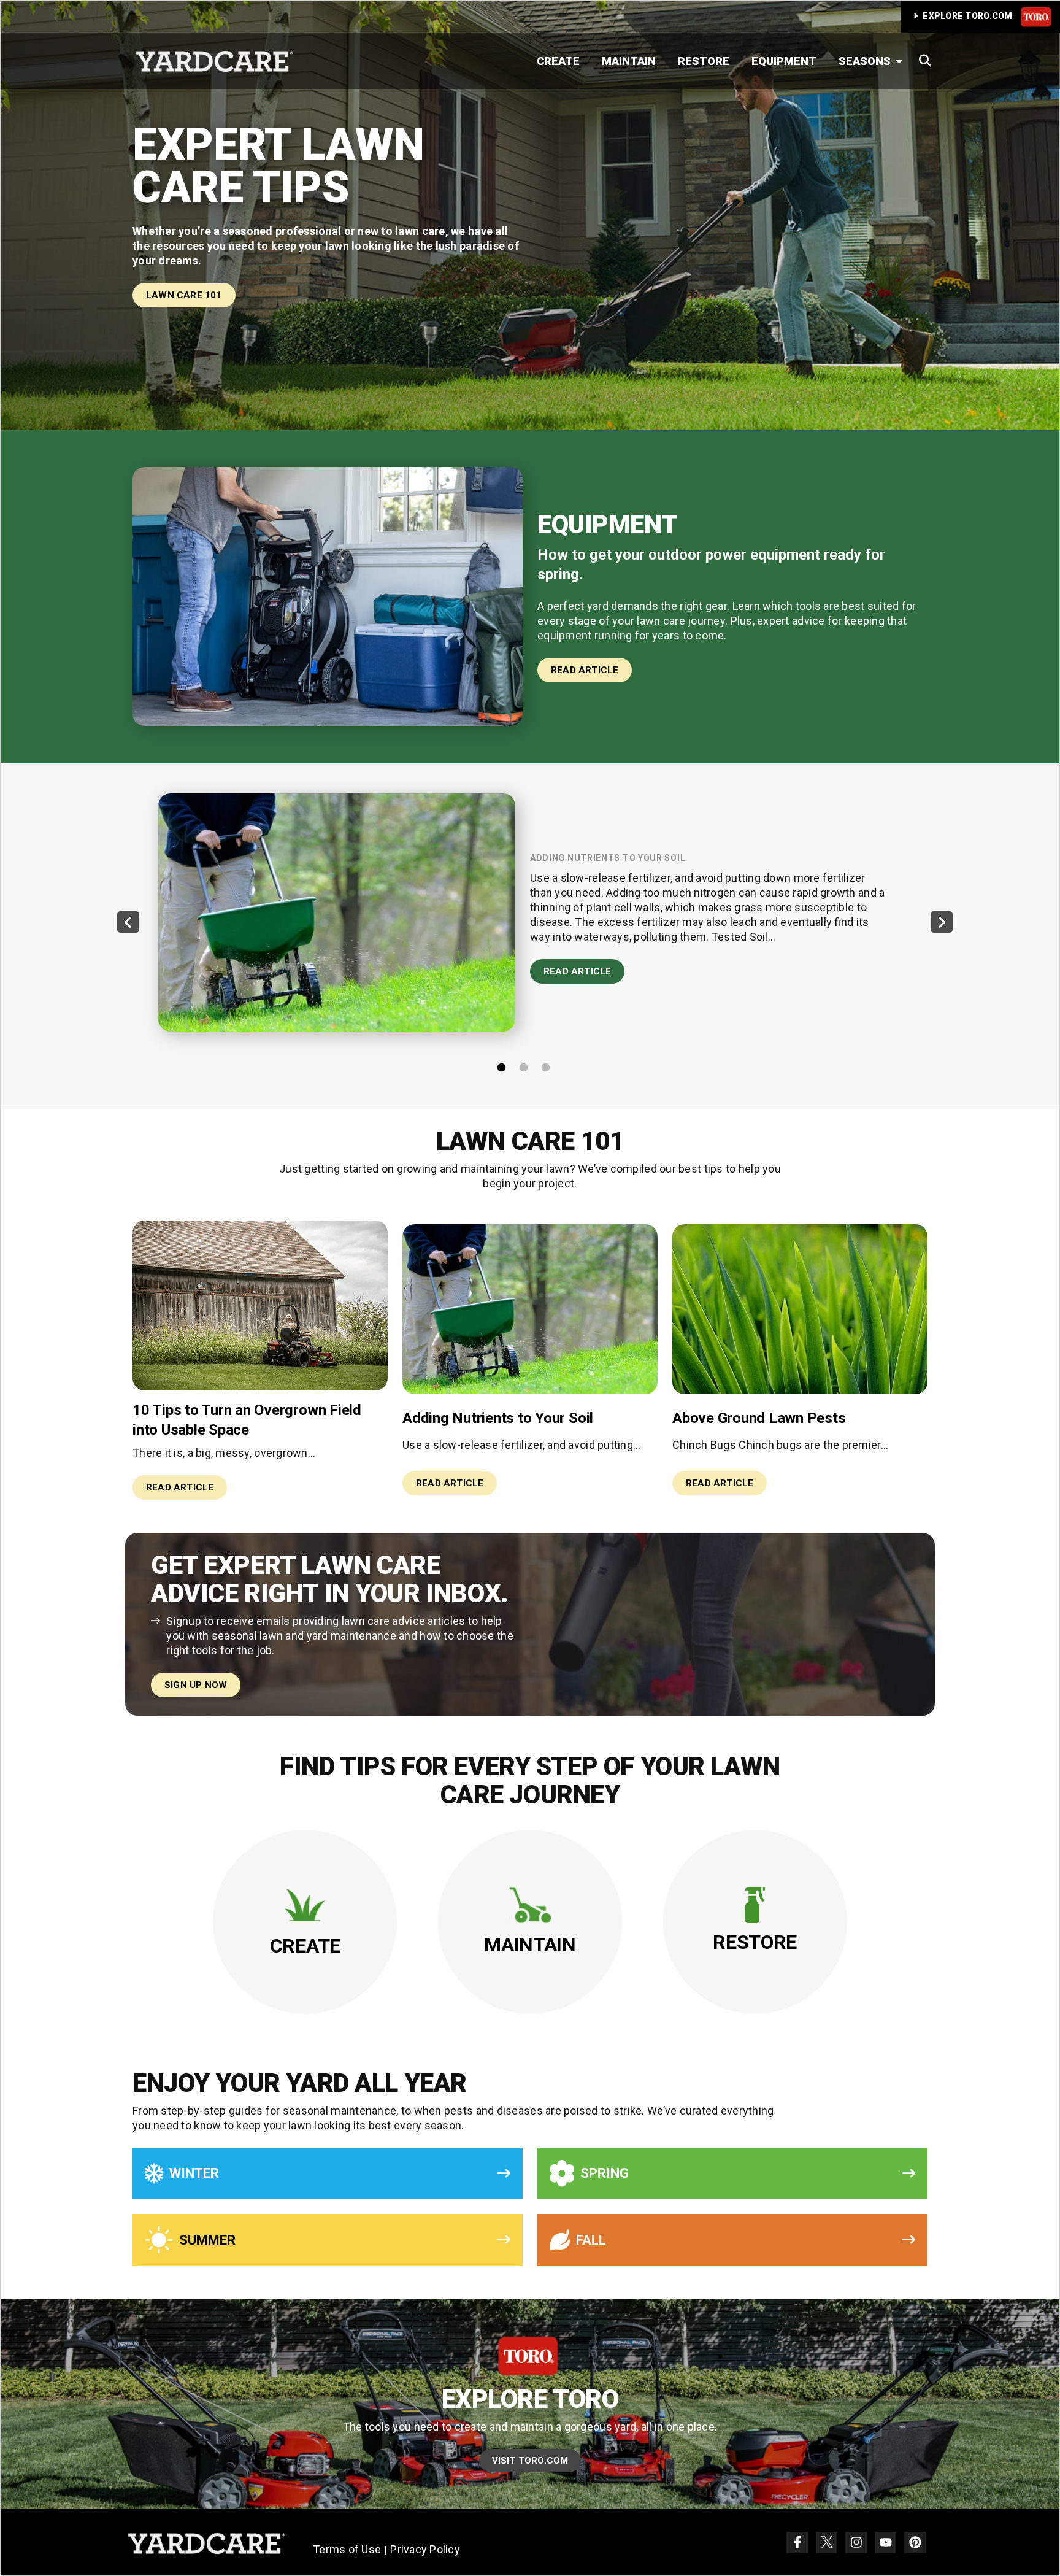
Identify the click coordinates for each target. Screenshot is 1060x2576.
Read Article (577, 971)
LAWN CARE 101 (184, 295)
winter (194, 2173)
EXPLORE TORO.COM (968, 16)
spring (605, 2173)
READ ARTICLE (585, 670)
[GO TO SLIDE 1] (507, 1067)
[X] (827, 2543)
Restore (704, 61)
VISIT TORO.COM (530, 2461)
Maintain (629, 61)
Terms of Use (347, 2549)
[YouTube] (885, 2543)
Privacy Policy (425, 2549)
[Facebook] (797, 2543)
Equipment (784, 61)
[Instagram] (856, 2543)
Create (558, 61)
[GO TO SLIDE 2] (529, 1067)
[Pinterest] (915, 2543)
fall (591, 2240)
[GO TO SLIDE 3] (551, 1067)
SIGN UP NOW (196, 1685)
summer (207, 2240)
